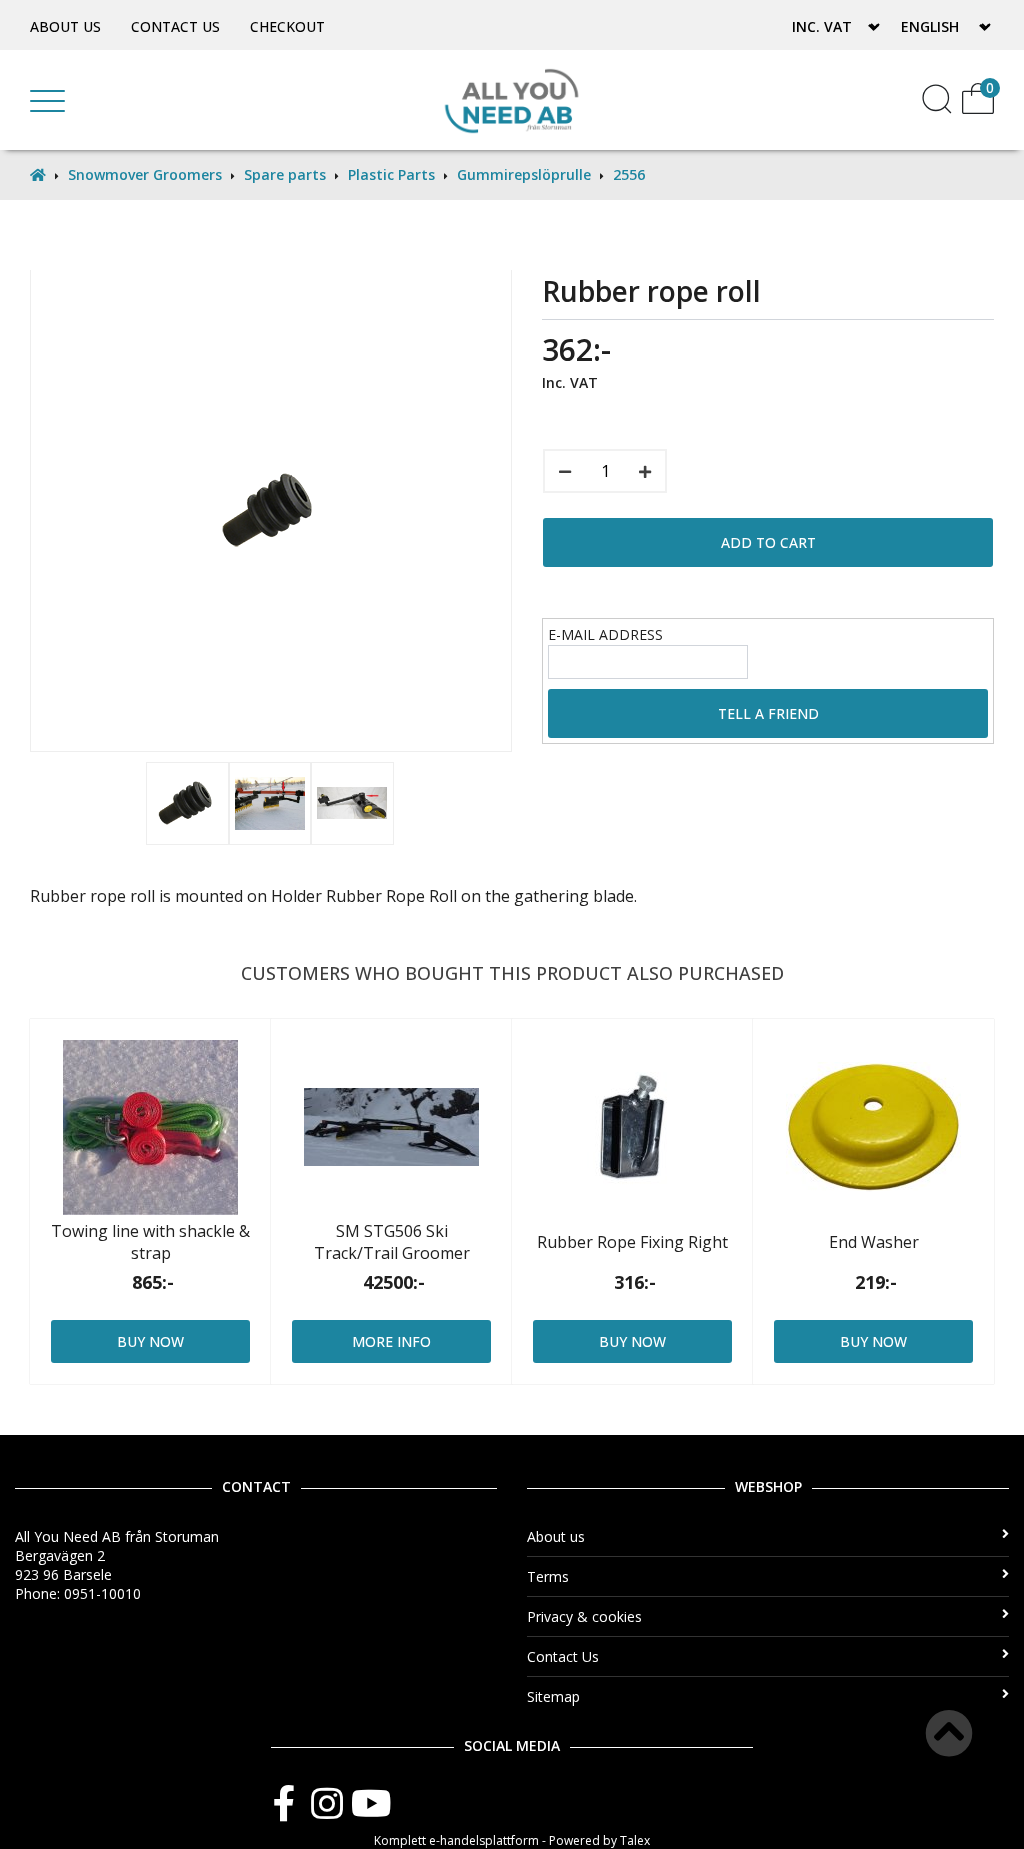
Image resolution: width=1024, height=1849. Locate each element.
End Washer (874, 1242)
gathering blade (574, 896)
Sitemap (553, 1696)
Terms (548, 1576)
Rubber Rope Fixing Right (632, 1242)
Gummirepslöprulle (524, 174)
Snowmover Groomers (145, 174)
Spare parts (285, 174)
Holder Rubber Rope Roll (364, 896)
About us (65, 26)
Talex (635, 1840)
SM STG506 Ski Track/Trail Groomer (392, 1242)
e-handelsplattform (484, 1840)
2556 (629, 174)
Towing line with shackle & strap (150, 1242)
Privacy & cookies (584, 1616)
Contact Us (175, 26)
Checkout (287, 26)
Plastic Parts (391, 174)
